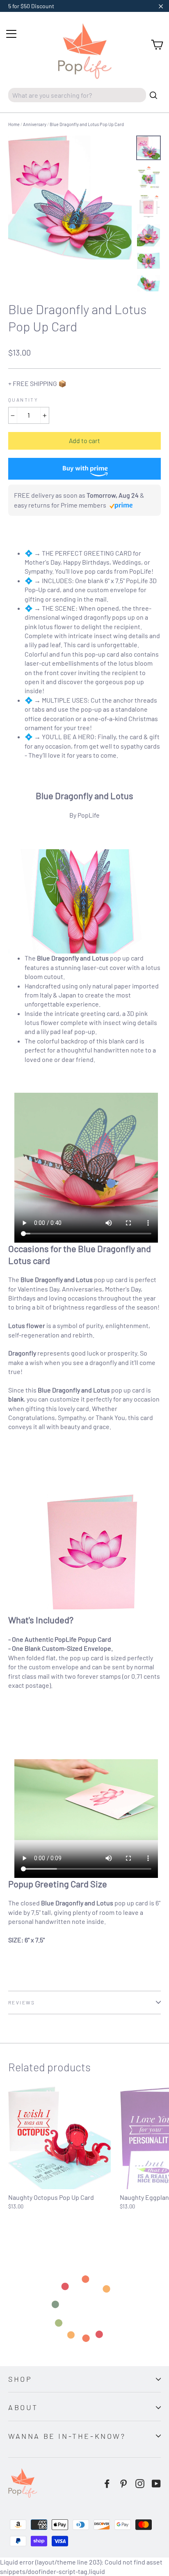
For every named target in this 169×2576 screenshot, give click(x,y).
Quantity (23, 400)
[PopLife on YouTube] (156, 2483)
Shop (20, 2379)
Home (14, 124)
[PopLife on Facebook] (107, 2483)
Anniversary (35, 124)
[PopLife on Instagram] (140, 2483)
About (23, 2407)
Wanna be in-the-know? (67, 2436)
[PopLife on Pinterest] (123, 2483)
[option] (70, 197)
